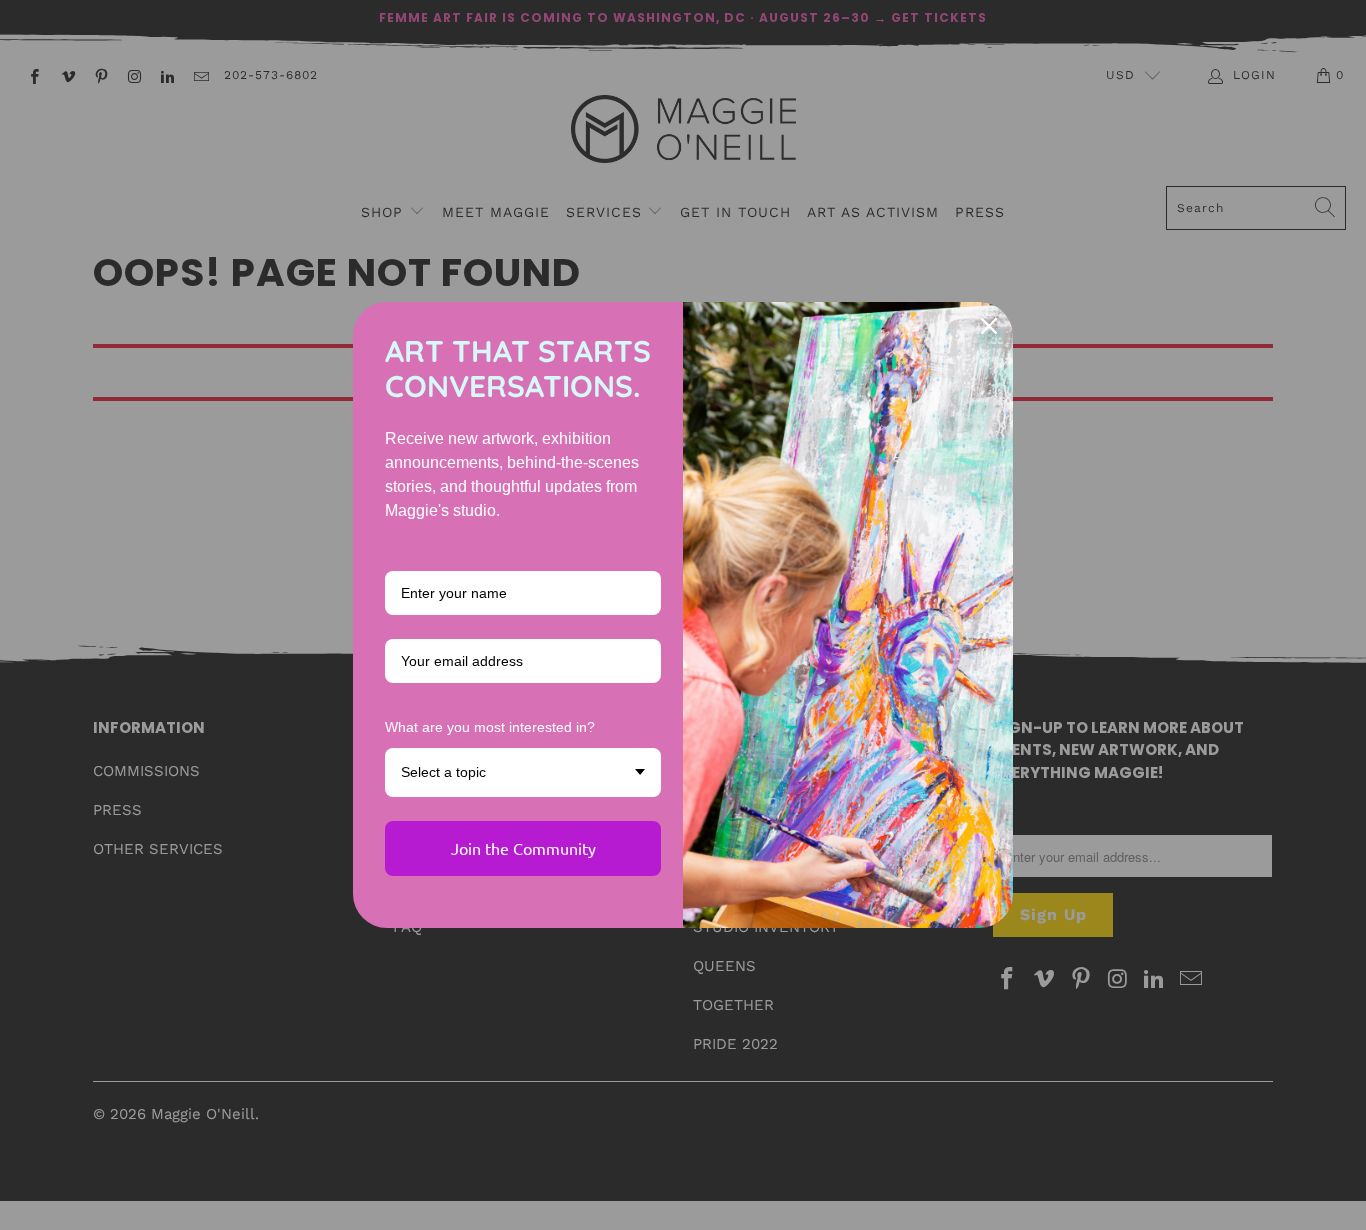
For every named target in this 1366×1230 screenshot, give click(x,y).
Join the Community (523, 848)
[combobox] (523, 772)
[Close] (989, 326)
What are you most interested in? (490, 727)
